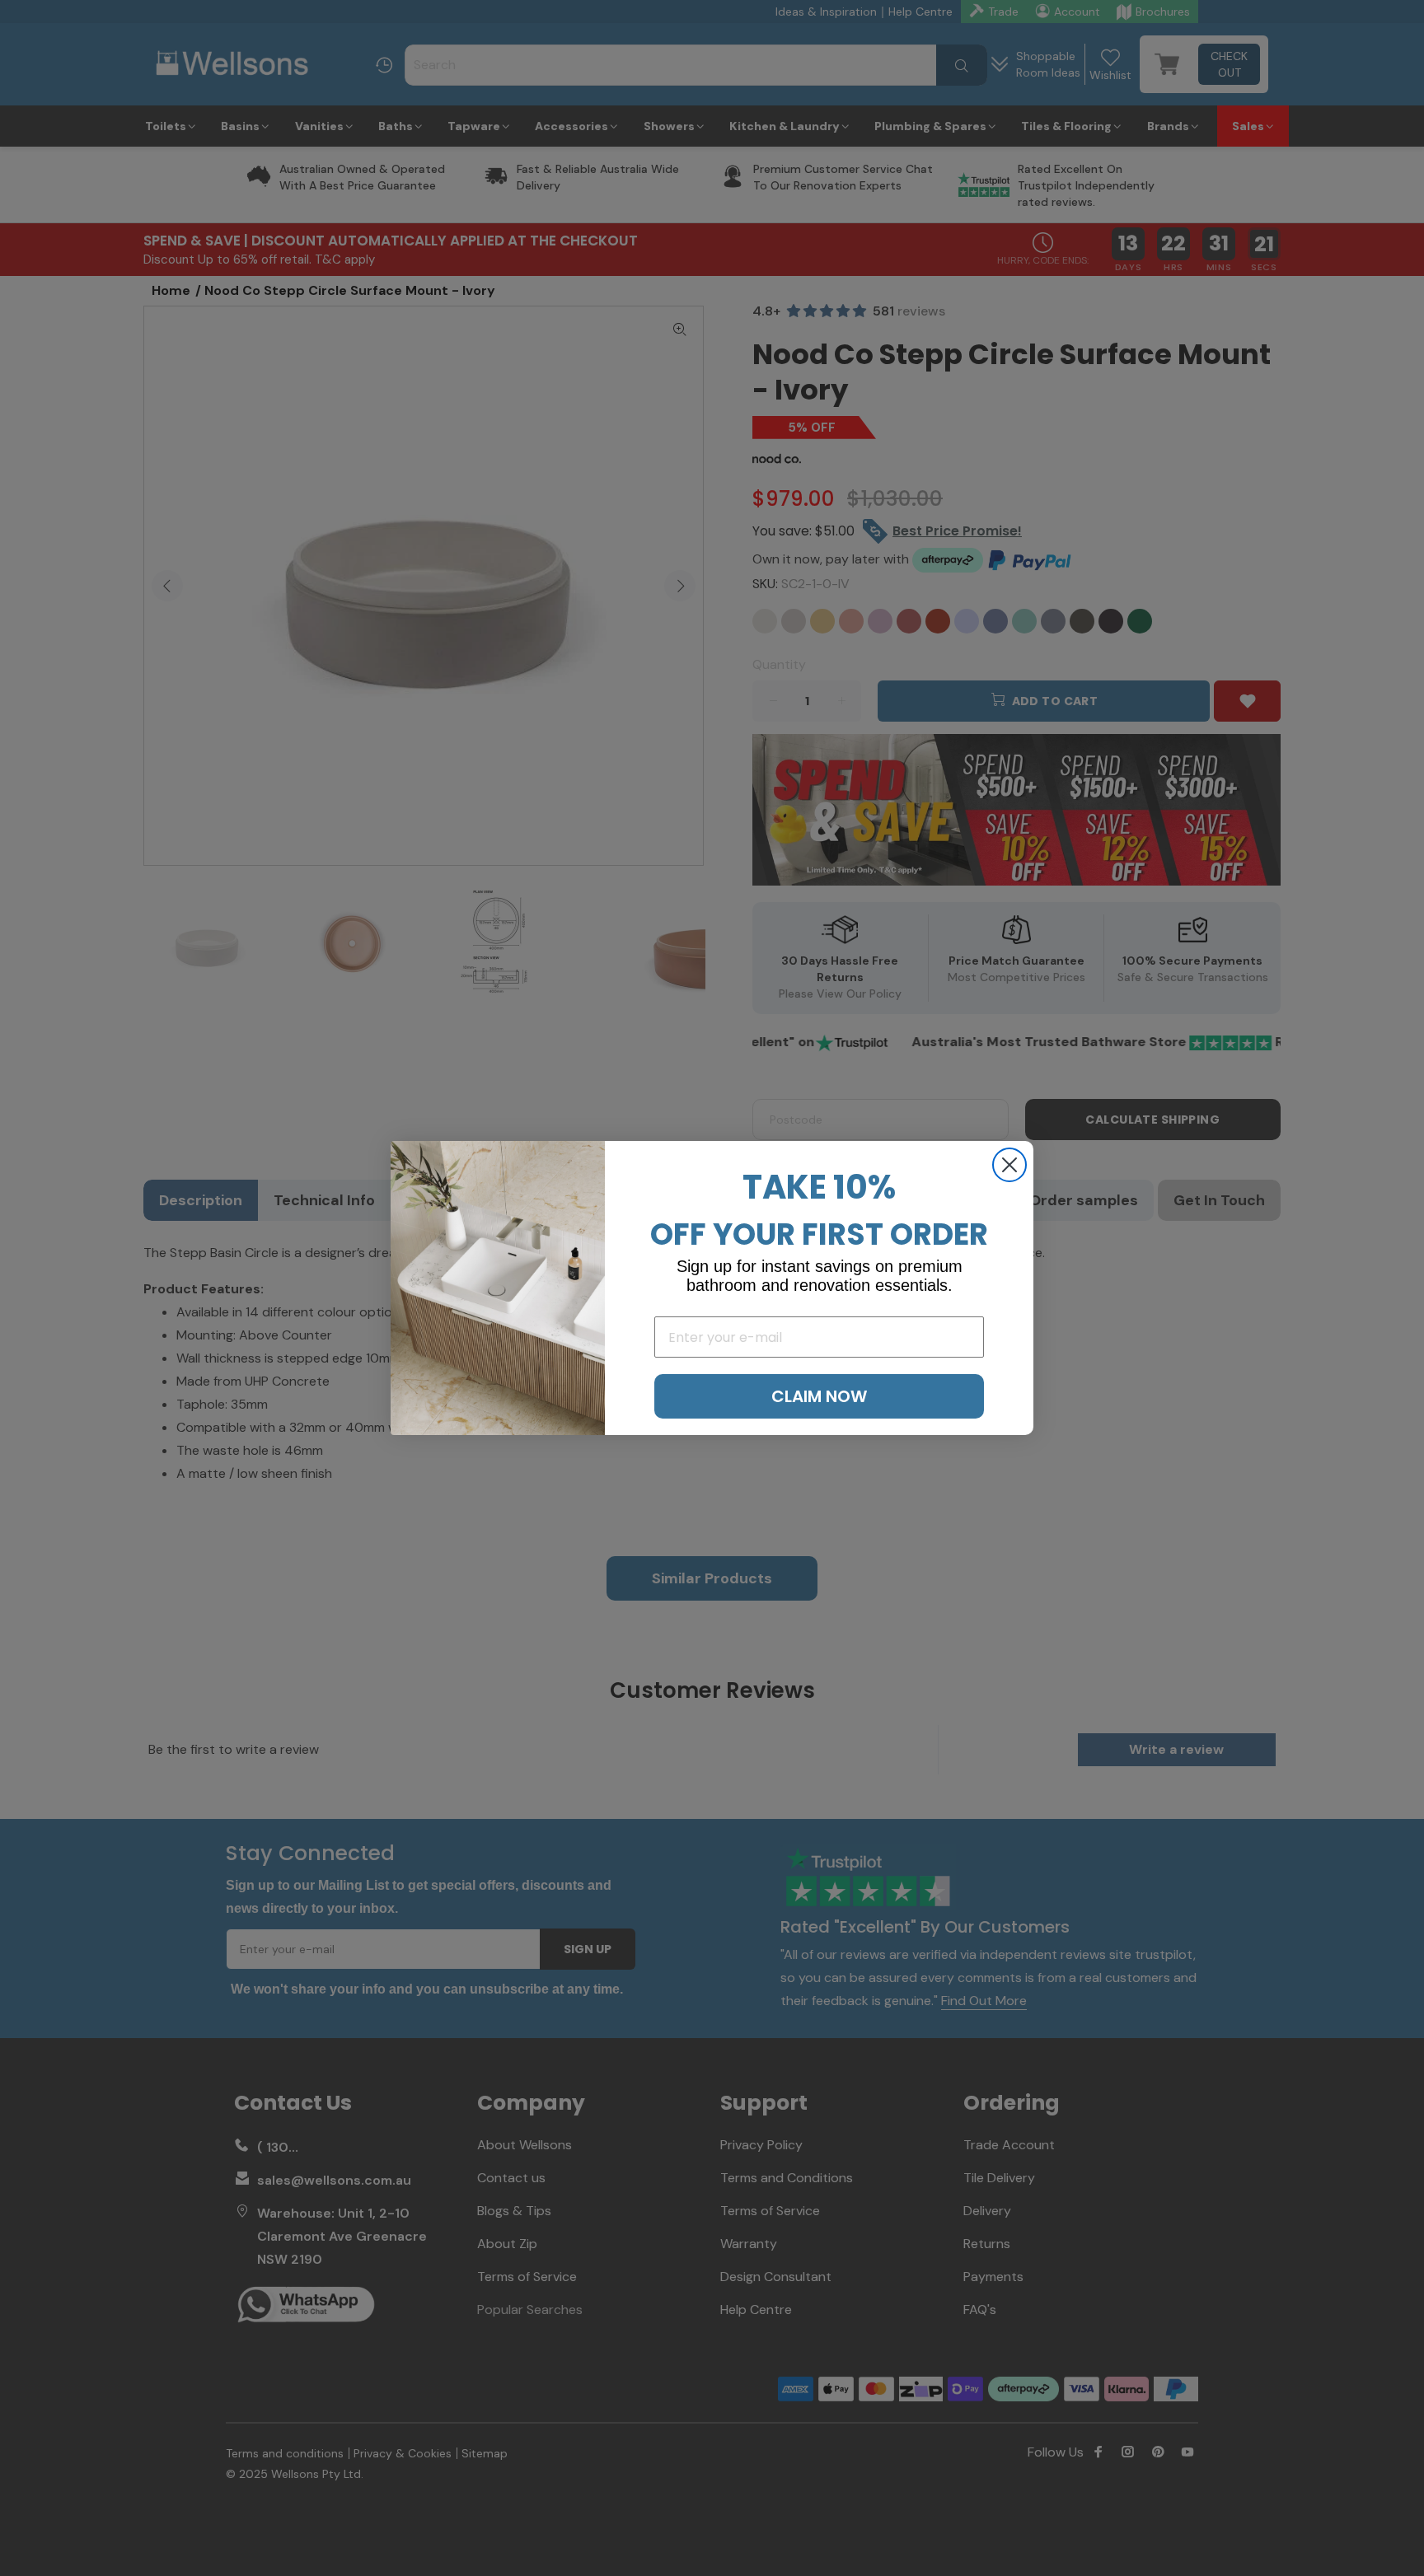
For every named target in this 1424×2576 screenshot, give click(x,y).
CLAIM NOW (819, 1396)
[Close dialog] (1009, 1165)
